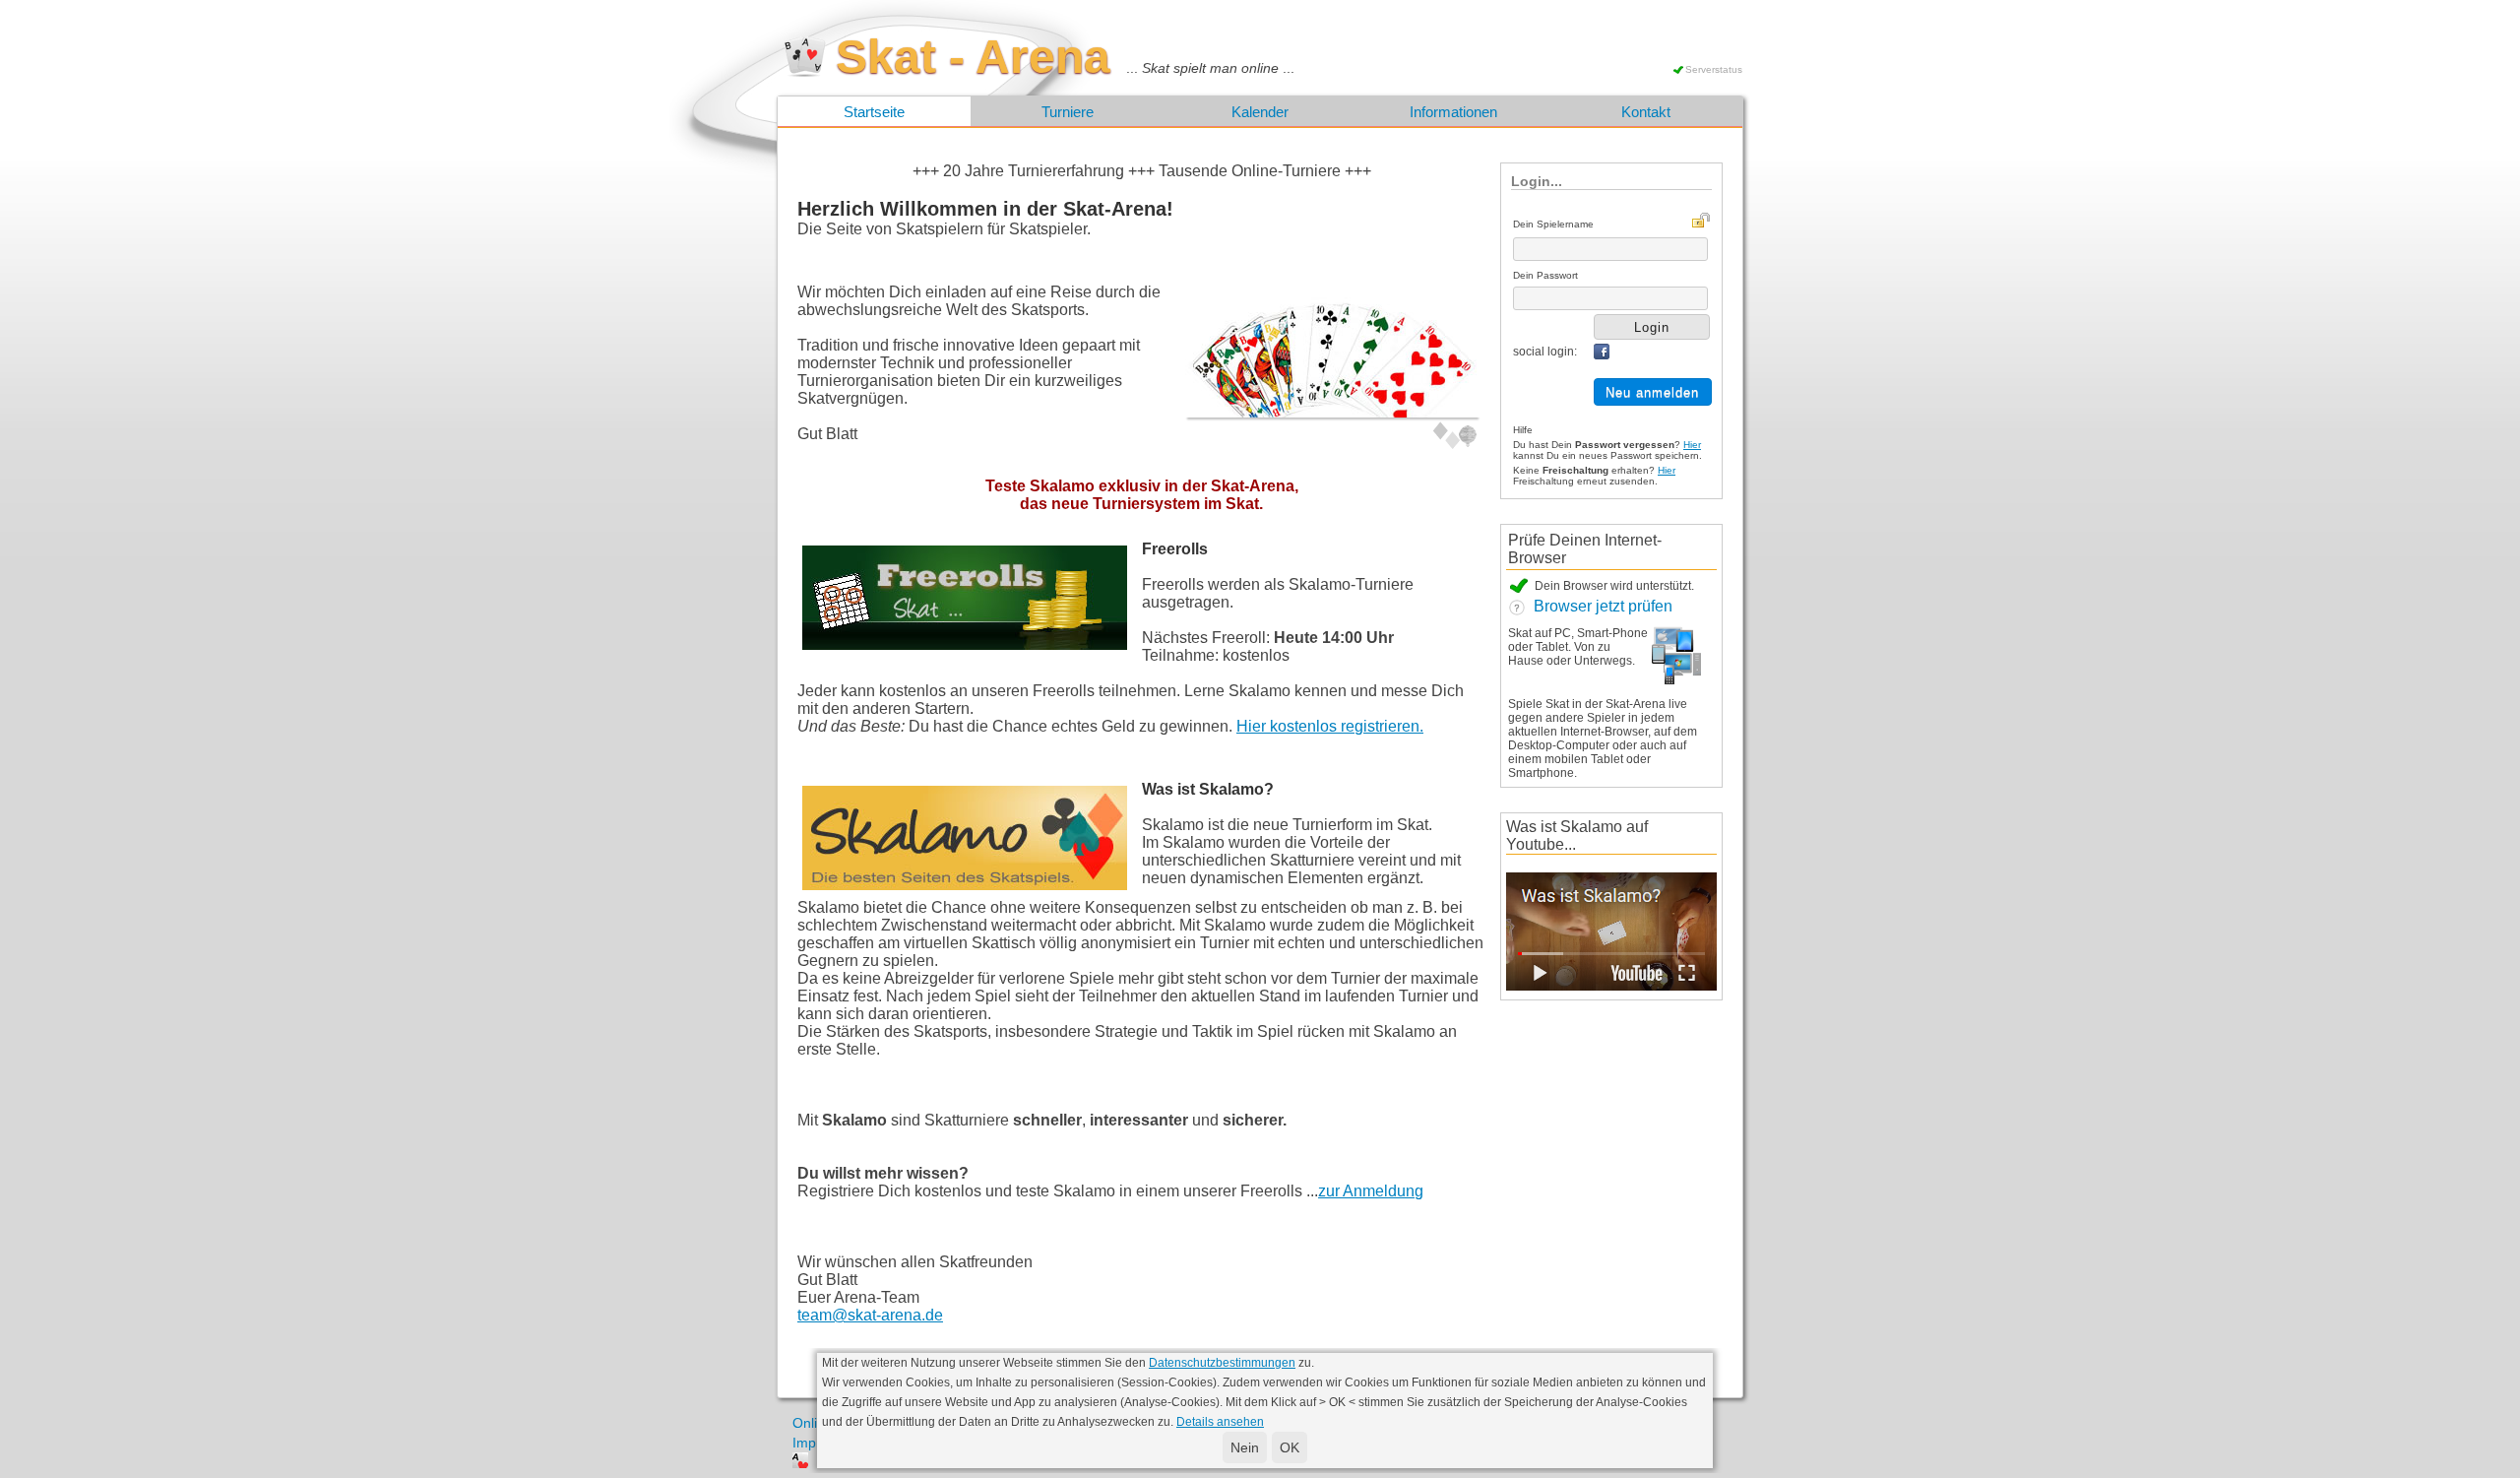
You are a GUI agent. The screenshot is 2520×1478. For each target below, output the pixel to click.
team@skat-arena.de (870, 1315)
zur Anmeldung (1371, 1191)
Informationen (1453, 112)
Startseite (874, 112)
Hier (1692, 445)
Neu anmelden (1652, 392)
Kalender (1260, 112)
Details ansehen (1220, 1422)
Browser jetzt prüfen (1599, 606)
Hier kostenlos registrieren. (1330, 726)
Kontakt (1646, 112)
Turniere (1068, 112)
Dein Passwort (1545, 275)
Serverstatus (1714, 69)
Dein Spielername (1553, 224)
